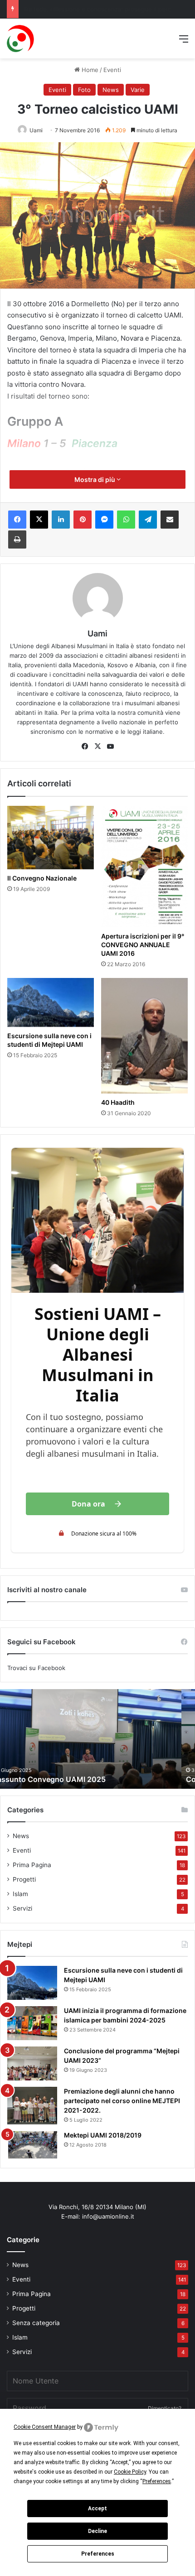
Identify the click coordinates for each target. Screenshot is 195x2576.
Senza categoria (36, 2323)
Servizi (22, 1908)
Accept (97, 2509)
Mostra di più (95, 479)
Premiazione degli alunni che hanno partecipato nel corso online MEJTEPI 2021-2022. (122, 2101)
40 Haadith (118, 1102)
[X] (39, 520)
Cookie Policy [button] (130, 2472)
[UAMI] (21, 39)
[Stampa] (17, 539)
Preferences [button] (157, 2481)
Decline (97, 2531)
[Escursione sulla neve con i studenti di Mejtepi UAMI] (51, 1002)
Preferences (98, 2554)
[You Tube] (110, 746)
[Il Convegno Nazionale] (51, 838)
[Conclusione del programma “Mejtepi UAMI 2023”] (32, 2063)
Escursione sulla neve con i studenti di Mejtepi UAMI (49, 1040)
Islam (20, 1894)
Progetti (24, 1879)
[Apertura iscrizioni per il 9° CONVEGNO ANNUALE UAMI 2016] (144, 867)
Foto (84, 90)
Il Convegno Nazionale (42, 878)
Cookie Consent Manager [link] (45, 2427)
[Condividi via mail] (170, 520)
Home (89, 70)
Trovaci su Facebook (36, 1668)
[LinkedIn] (61, 520)
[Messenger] (104, 520)
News (111, 90)
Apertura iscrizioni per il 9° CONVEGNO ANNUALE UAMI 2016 (143, 945)
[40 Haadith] (144, 1036)
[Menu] (184, 42)
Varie (138, 90)
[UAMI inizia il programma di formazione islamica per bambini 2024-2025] (32, 2023)
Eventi (112, 70)
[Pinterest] (83, 520)
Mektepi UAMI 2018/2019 (103, 2135)
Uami (36, 130)
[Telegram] (148, 520)
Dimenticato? (165, 2408)
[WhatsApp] (126, 520)
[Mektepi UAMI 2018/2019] (32, 2145)
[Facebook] (17, 520)
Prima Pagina (32, 1865)
